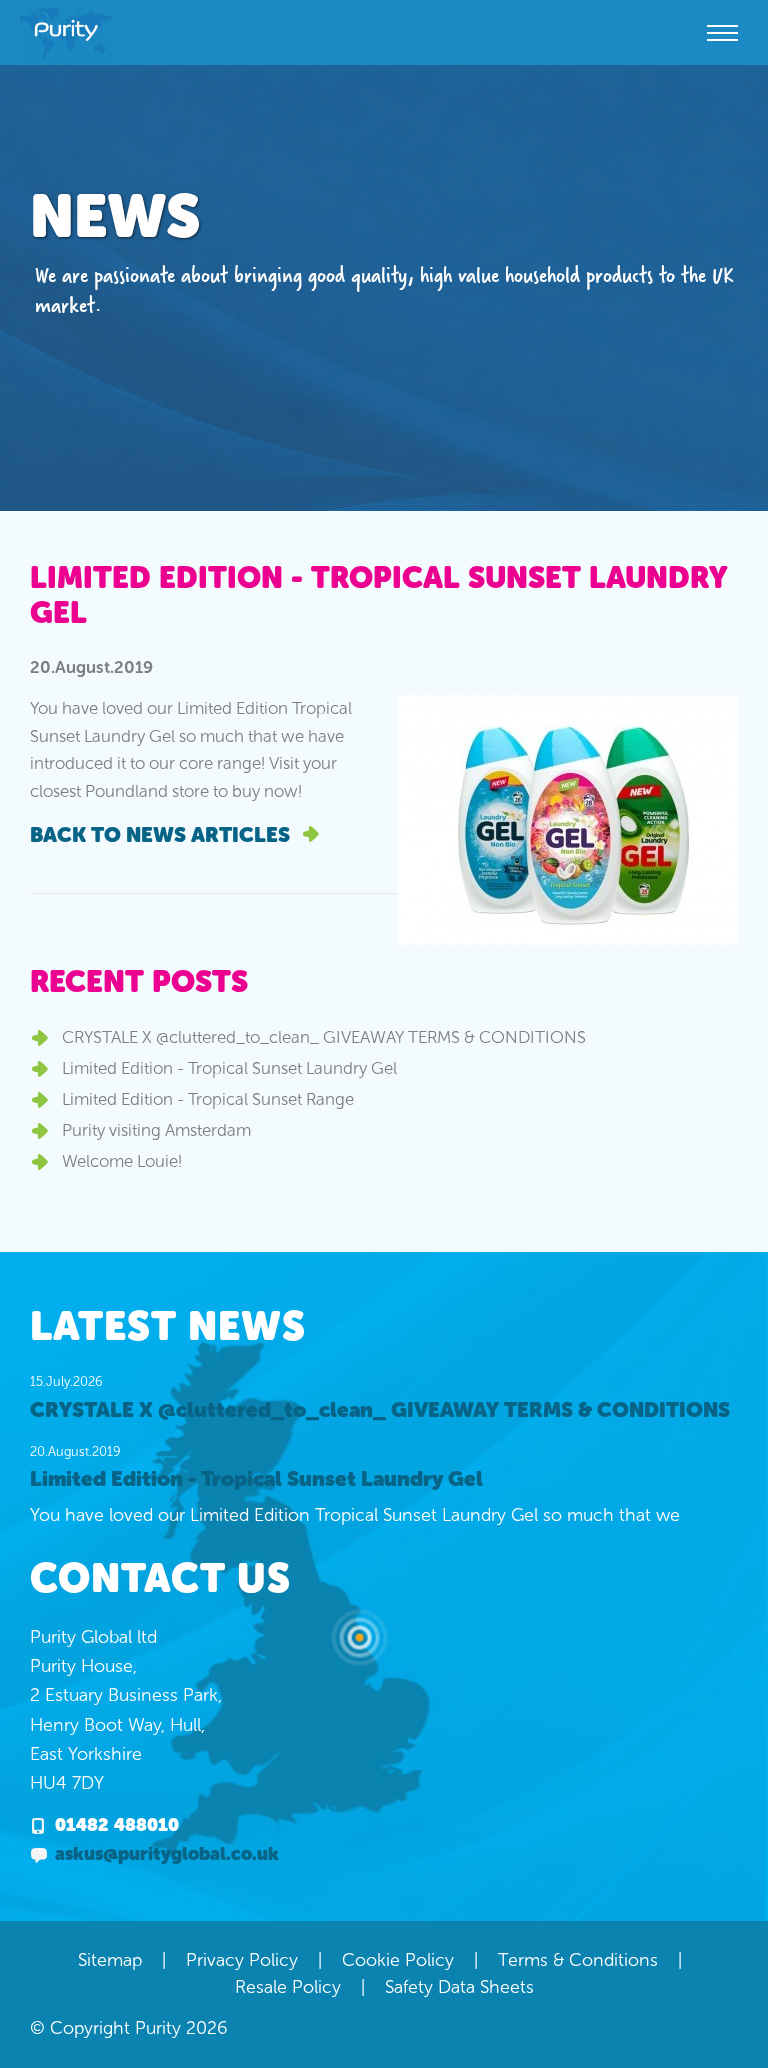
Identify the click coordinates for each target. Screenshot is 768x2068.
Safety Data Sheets (459, 1987)
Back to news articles (162, 834)
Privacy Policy (242, 1960)
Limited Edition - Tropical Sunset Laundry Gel (229, 1068)
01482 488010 (117, 1825)
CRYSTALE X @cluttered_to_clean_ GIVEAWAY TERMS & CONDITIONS (324, 1037)
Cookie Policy (398, 1960)
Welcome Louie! (122, 1161)
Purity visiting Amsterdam (156, 1130)
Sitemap (110, 1960)
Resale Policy (288, 1987)
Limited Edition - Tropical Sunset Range (208, 1099)
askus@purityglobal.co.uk (167, 1854)
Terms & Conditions (578, 1960)
